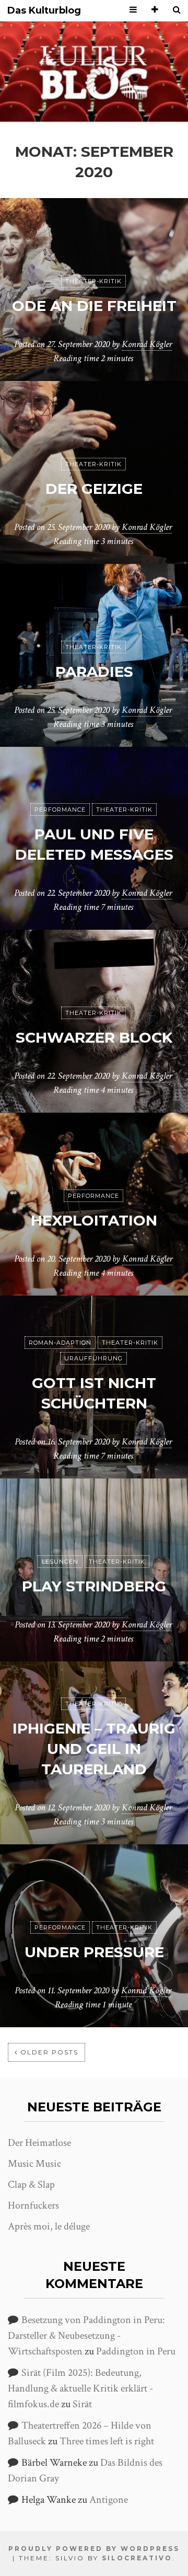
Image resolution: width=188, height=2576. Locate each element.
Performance (60, 810)
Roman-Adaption (60, 1343)
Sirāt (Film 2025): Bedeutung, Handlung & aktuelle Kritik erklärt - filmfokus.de (80, 2388)
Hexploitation (94, 1220)
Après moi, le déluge (49, 2226)
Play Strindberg (94, 1586)
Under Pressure (94, 1952)
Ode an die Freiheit (94, 306)
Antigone (109, 2500)
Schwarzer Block (94, 1037)
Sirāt (82, 2404)
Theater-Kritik (93, 281)
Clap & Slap (31, 2185)
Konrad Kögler (147, 344)
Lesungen (60, 1562)
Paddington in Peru (136, 2351)
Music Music (34, 2164)
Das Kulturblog (44, 11)
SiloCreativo (137, 2558)
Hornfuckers (33, 2205)
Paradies (94, 672)
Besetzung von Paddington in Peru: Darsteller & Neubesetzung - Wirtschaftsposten (86, 2336)
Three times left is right (107, 2441)
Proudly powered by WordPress (94, 2549)
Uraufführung (93, 1358)
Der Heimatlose (39, 2143)
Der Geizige (94, 489)
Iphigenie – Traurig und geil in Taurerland (94, 1749)
